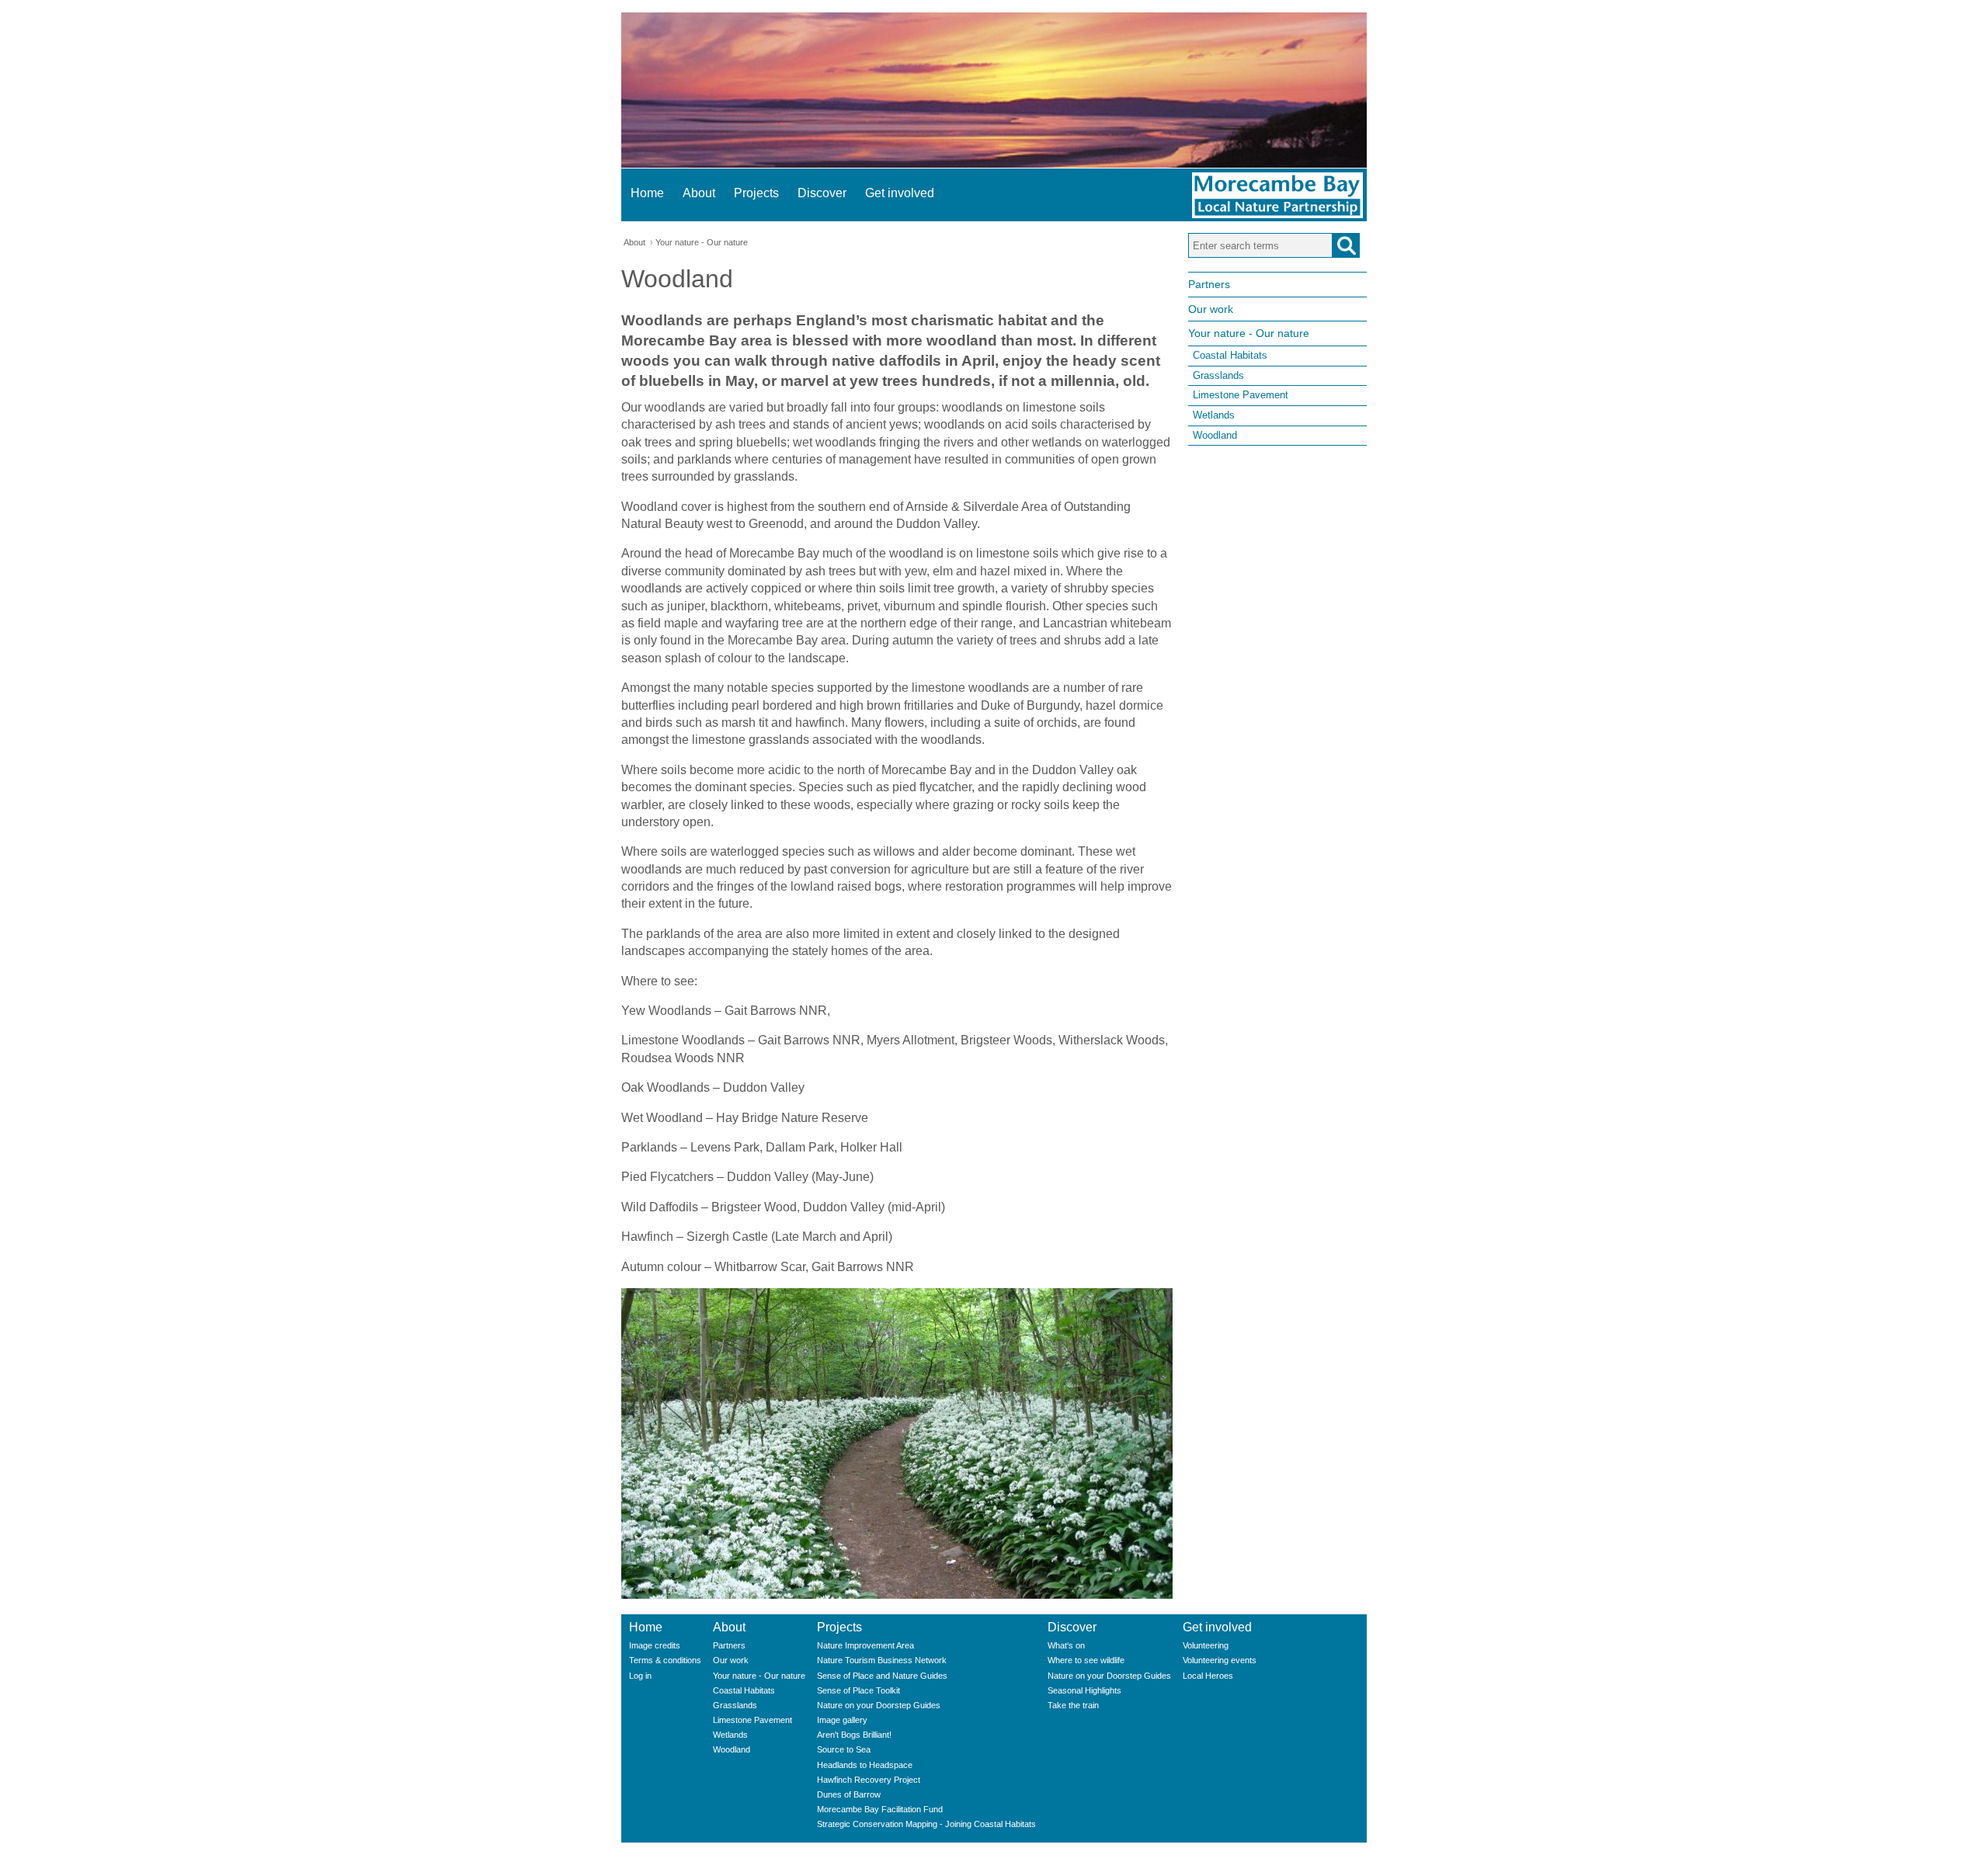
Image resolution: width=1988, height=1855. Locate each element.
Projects (756, 193)
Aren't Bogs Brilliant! (854, 1735)
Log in (640, 1676)
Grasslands (1218, 375)
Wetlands (1214, 415)
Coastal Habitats (1230, 355)
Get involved (900, 193)
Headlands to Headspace (865, 1765)
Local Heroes (1208, 1676)
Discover (822, 193)
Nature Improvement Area (865, 1645)
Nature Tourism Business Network (882, 1660)
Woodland (1215, 435)
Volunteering (1206, 1645)
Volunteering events (1220, 1660)
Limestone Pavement (1241, 395)
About (699, 193)
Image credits (655, 1645)
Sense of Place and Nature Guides (882, 1676)
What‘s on (1066, 1645)
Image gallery (842, 1720)
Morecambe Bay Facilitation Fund (880, 1809)
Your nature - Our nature (702, 242)
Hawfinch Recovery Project (869, 1780)
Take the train (1073, 1705)
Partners (1209, 284)
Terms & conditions (665, 1660)
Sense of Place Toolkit (858, 1690)
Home (647, 193)
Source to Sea (844, 1749)
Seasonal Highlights (1084, 1690)
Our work (1211, 309)
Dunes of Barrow (849, 1794)
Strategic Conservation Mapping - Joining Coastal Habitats (926, 1824)
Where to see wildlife (1086, 1660)
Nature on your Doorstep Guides (879, 1705)
